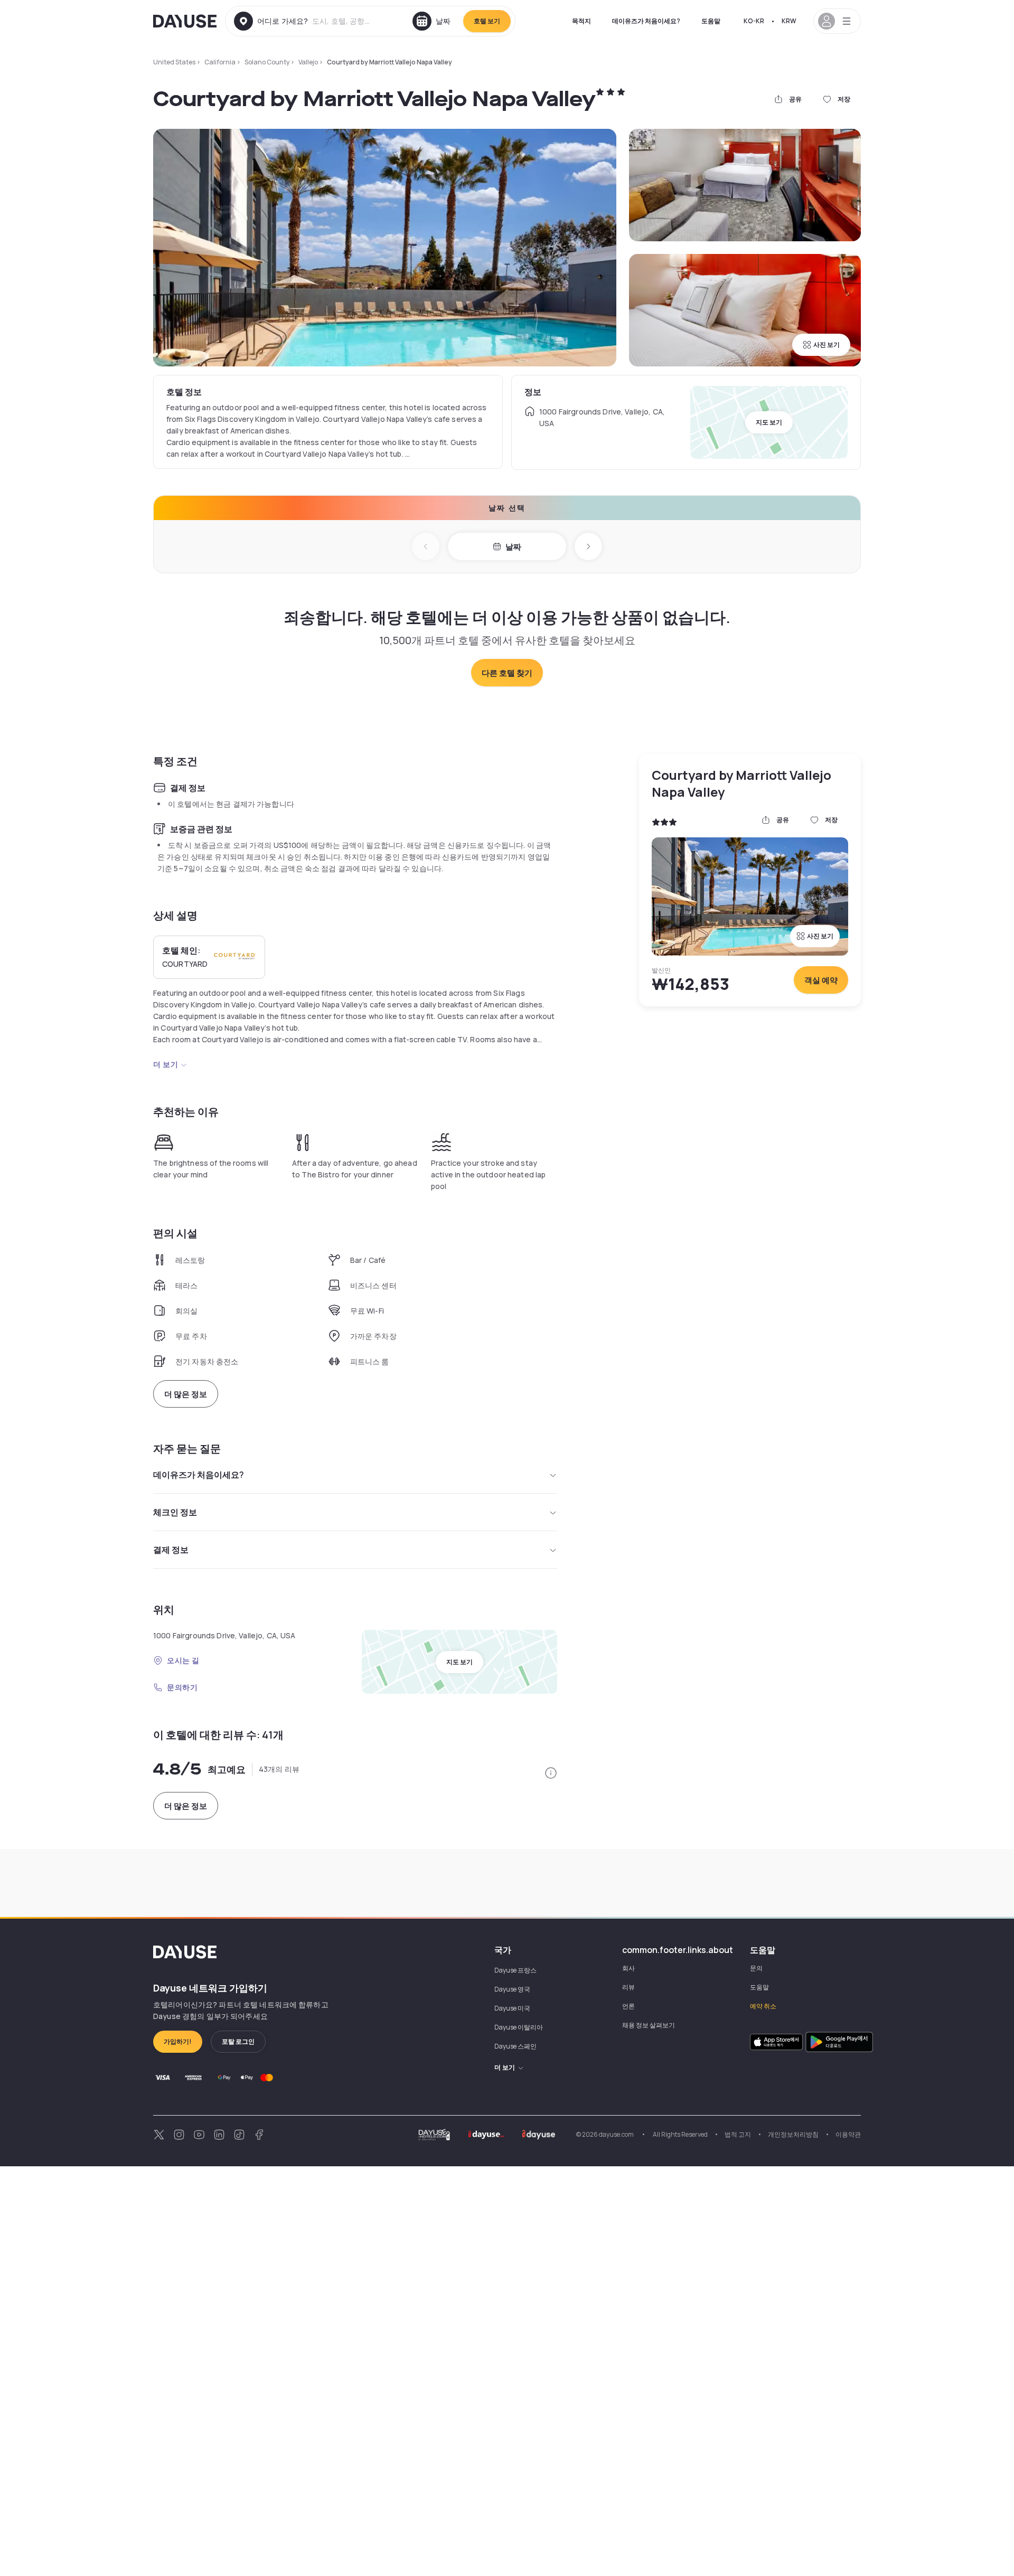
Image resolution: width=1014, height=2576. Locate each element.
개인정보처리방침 (793, 2134)
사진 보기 (827, 345)
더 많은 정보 (186, 1394)
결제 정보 (171, 1550)
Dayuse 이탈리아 (519, 2027)
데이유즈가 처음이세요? (646, 21)
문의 (756, 1968)
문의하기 (182, 1687)
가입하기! (178, 2041)
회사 (628, 1968)
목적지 (581, 21)
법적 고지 (738, 2134)
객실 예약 (821, 980)
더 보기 (166, 1064)
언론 (628, 2006)
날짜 (513, 547)
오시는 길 (183, 1660)
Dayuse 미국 (512, 2008)
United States (174, 62)
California (220, 62)
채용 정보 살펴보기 (649, 2025)
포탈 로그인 (238, 2041)
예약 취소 (763, 2006)
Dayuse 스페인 (515, 2046)
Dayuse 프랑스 (515, 1970)
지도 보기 (769, 422)
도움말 (711, 21)
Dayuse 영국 (512, 1989)
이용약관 (848, 2134)
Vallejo (308, 62)
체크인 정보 (175, 1512)
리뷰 (628, 1987)
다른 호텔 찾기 (507, 673)
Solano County (267, 62)
